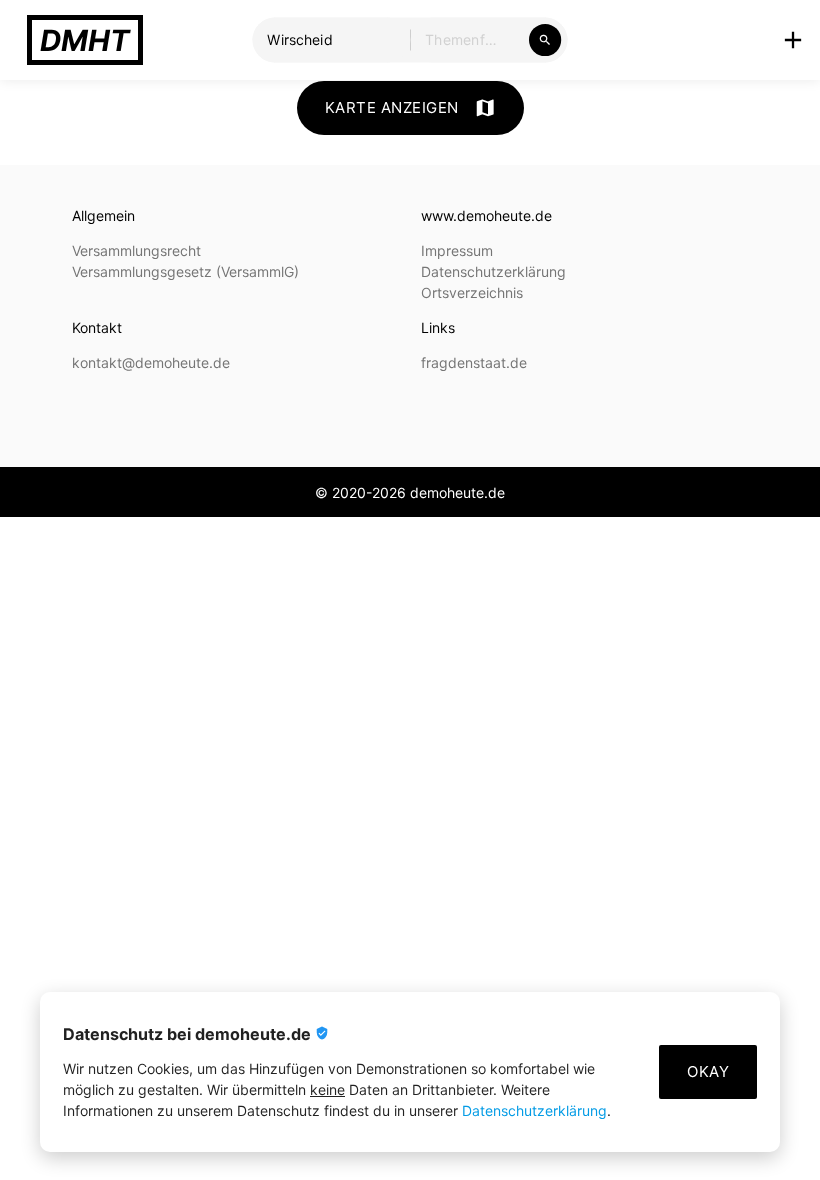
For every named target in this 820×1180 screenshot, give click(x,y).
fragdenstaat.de (474, 362)
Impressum (457, 250)
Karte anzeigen (410, 108)
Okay (708, 1071)
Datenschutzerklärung (534, 1110)
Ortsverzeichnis (472, 292)
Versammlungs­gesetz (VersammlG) (185, 271)
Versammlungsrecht (136, 250)
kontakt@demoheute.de (151, 362)
